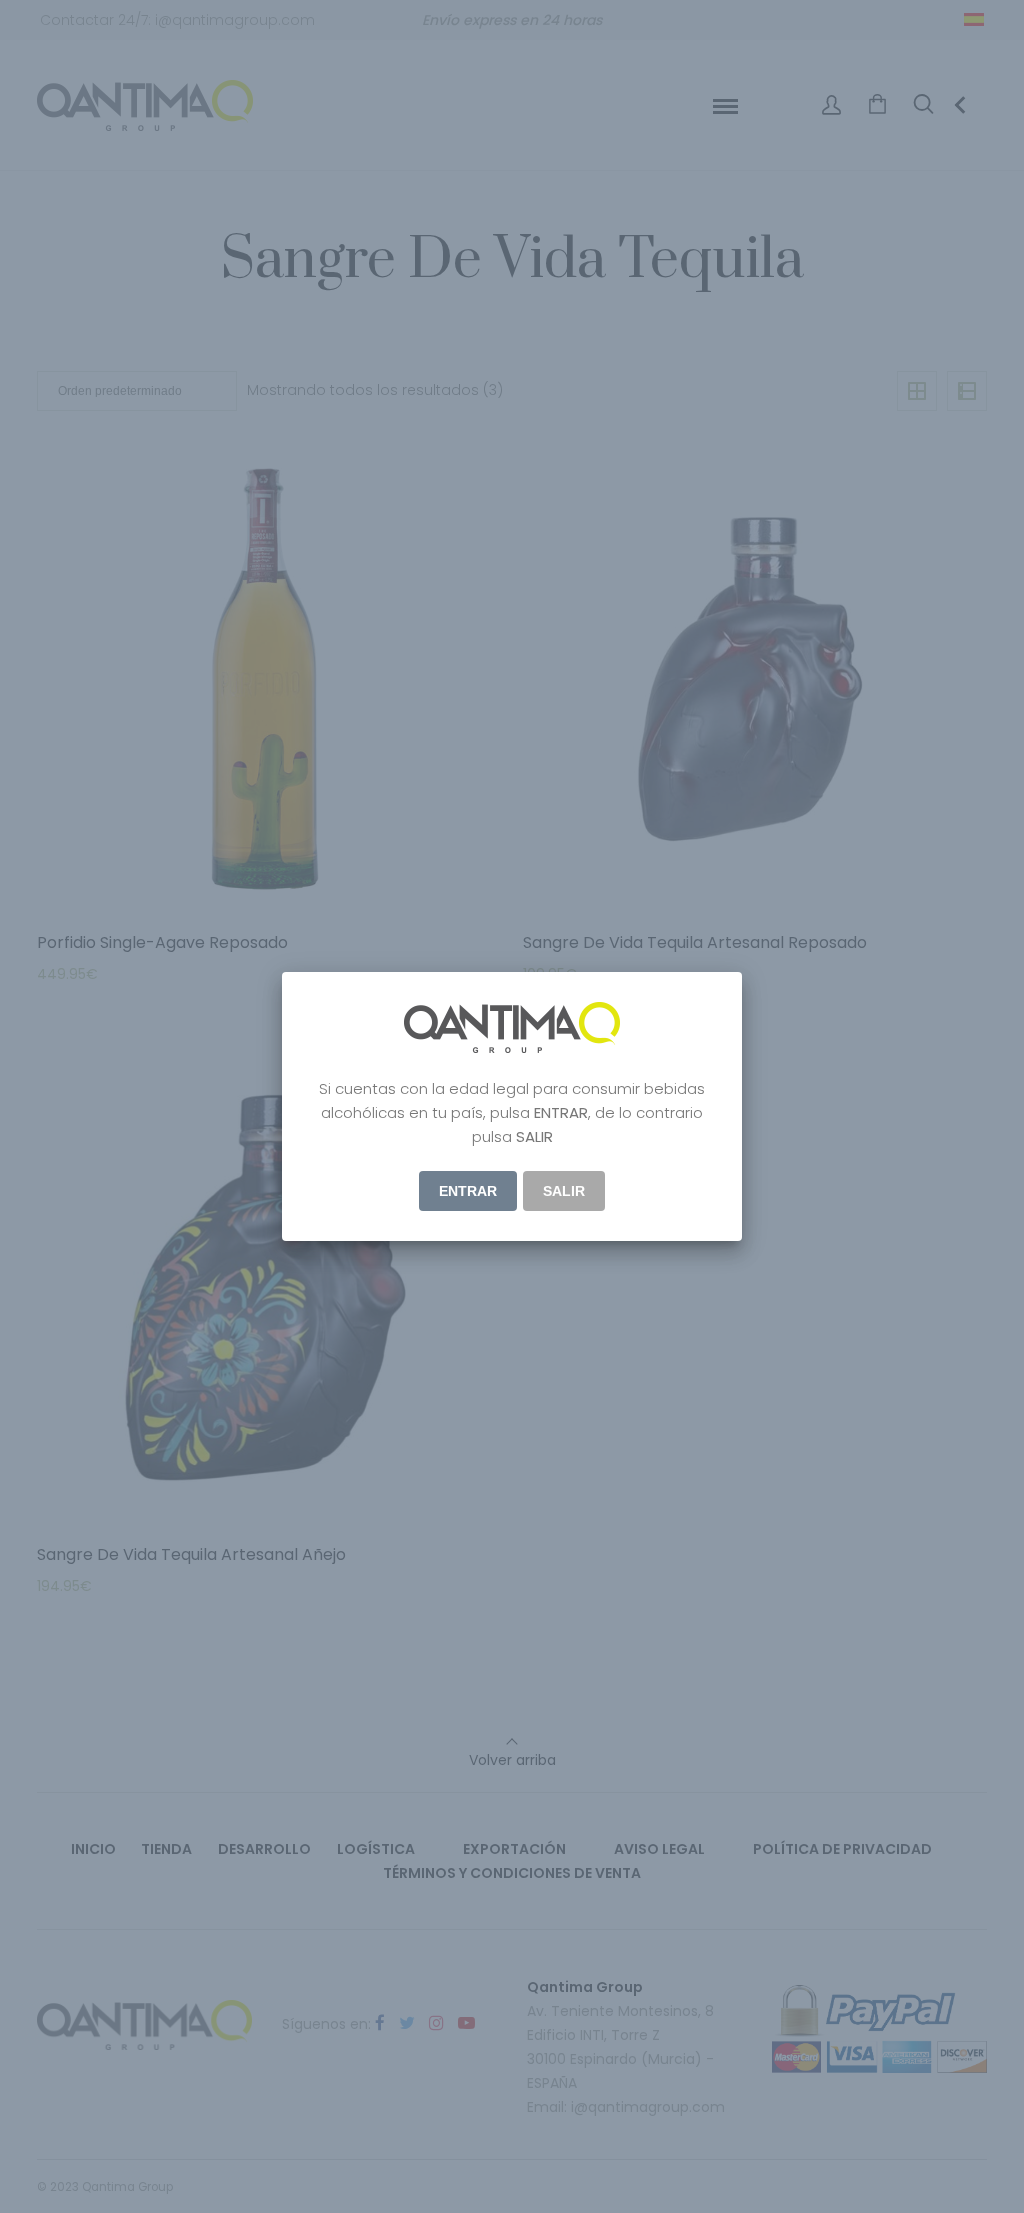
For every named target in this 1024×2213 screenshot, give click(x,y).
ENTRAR (468, 1191)
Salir (564, 1191)
